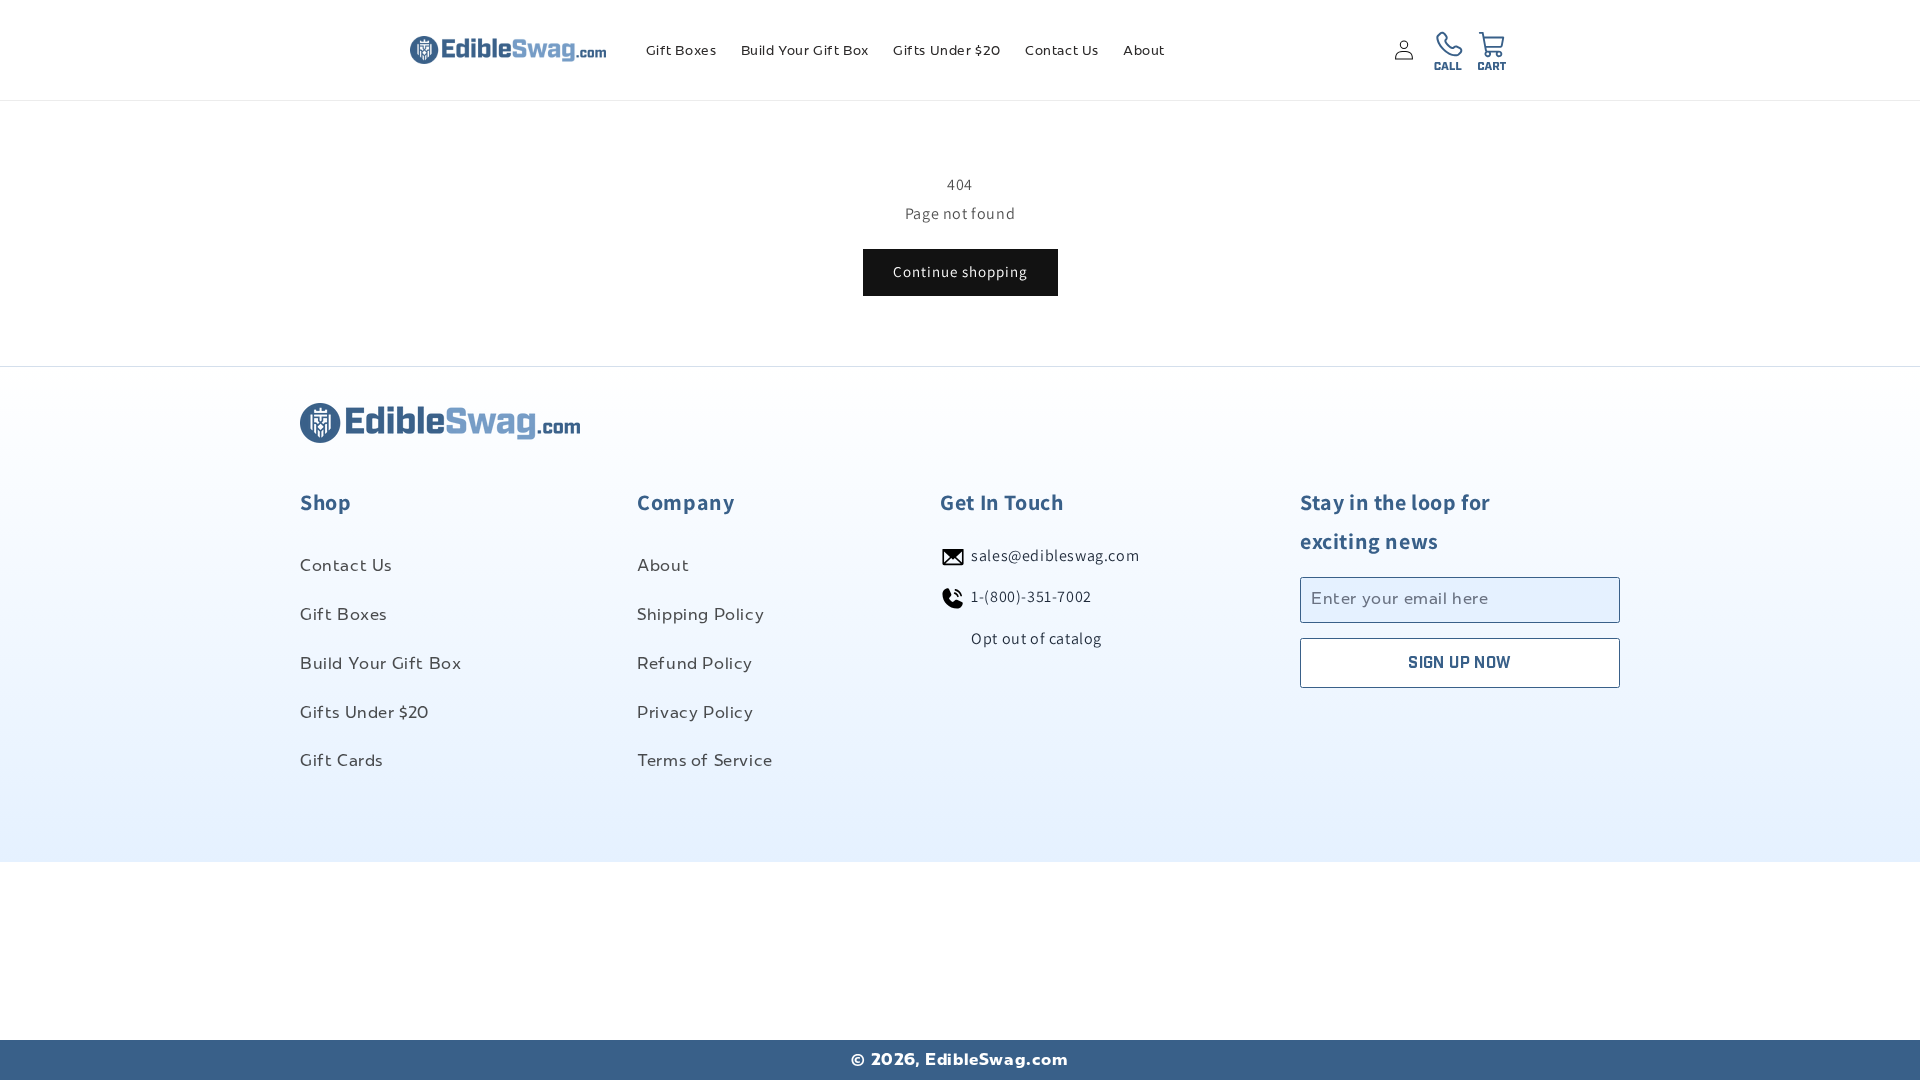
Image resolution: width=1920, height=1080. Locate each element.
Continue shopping (960, 271)
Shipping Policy (700, 614)
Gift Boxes (343, 614)
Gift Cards (341, 760)
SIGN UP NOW (1459, 663)
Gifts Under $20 (364, 712)
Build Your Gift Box (380, 663)
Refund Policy (695, 663)
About (663, 565)
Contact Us (346, 565)
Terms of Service (705, 760)
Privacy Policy (695, 712)
